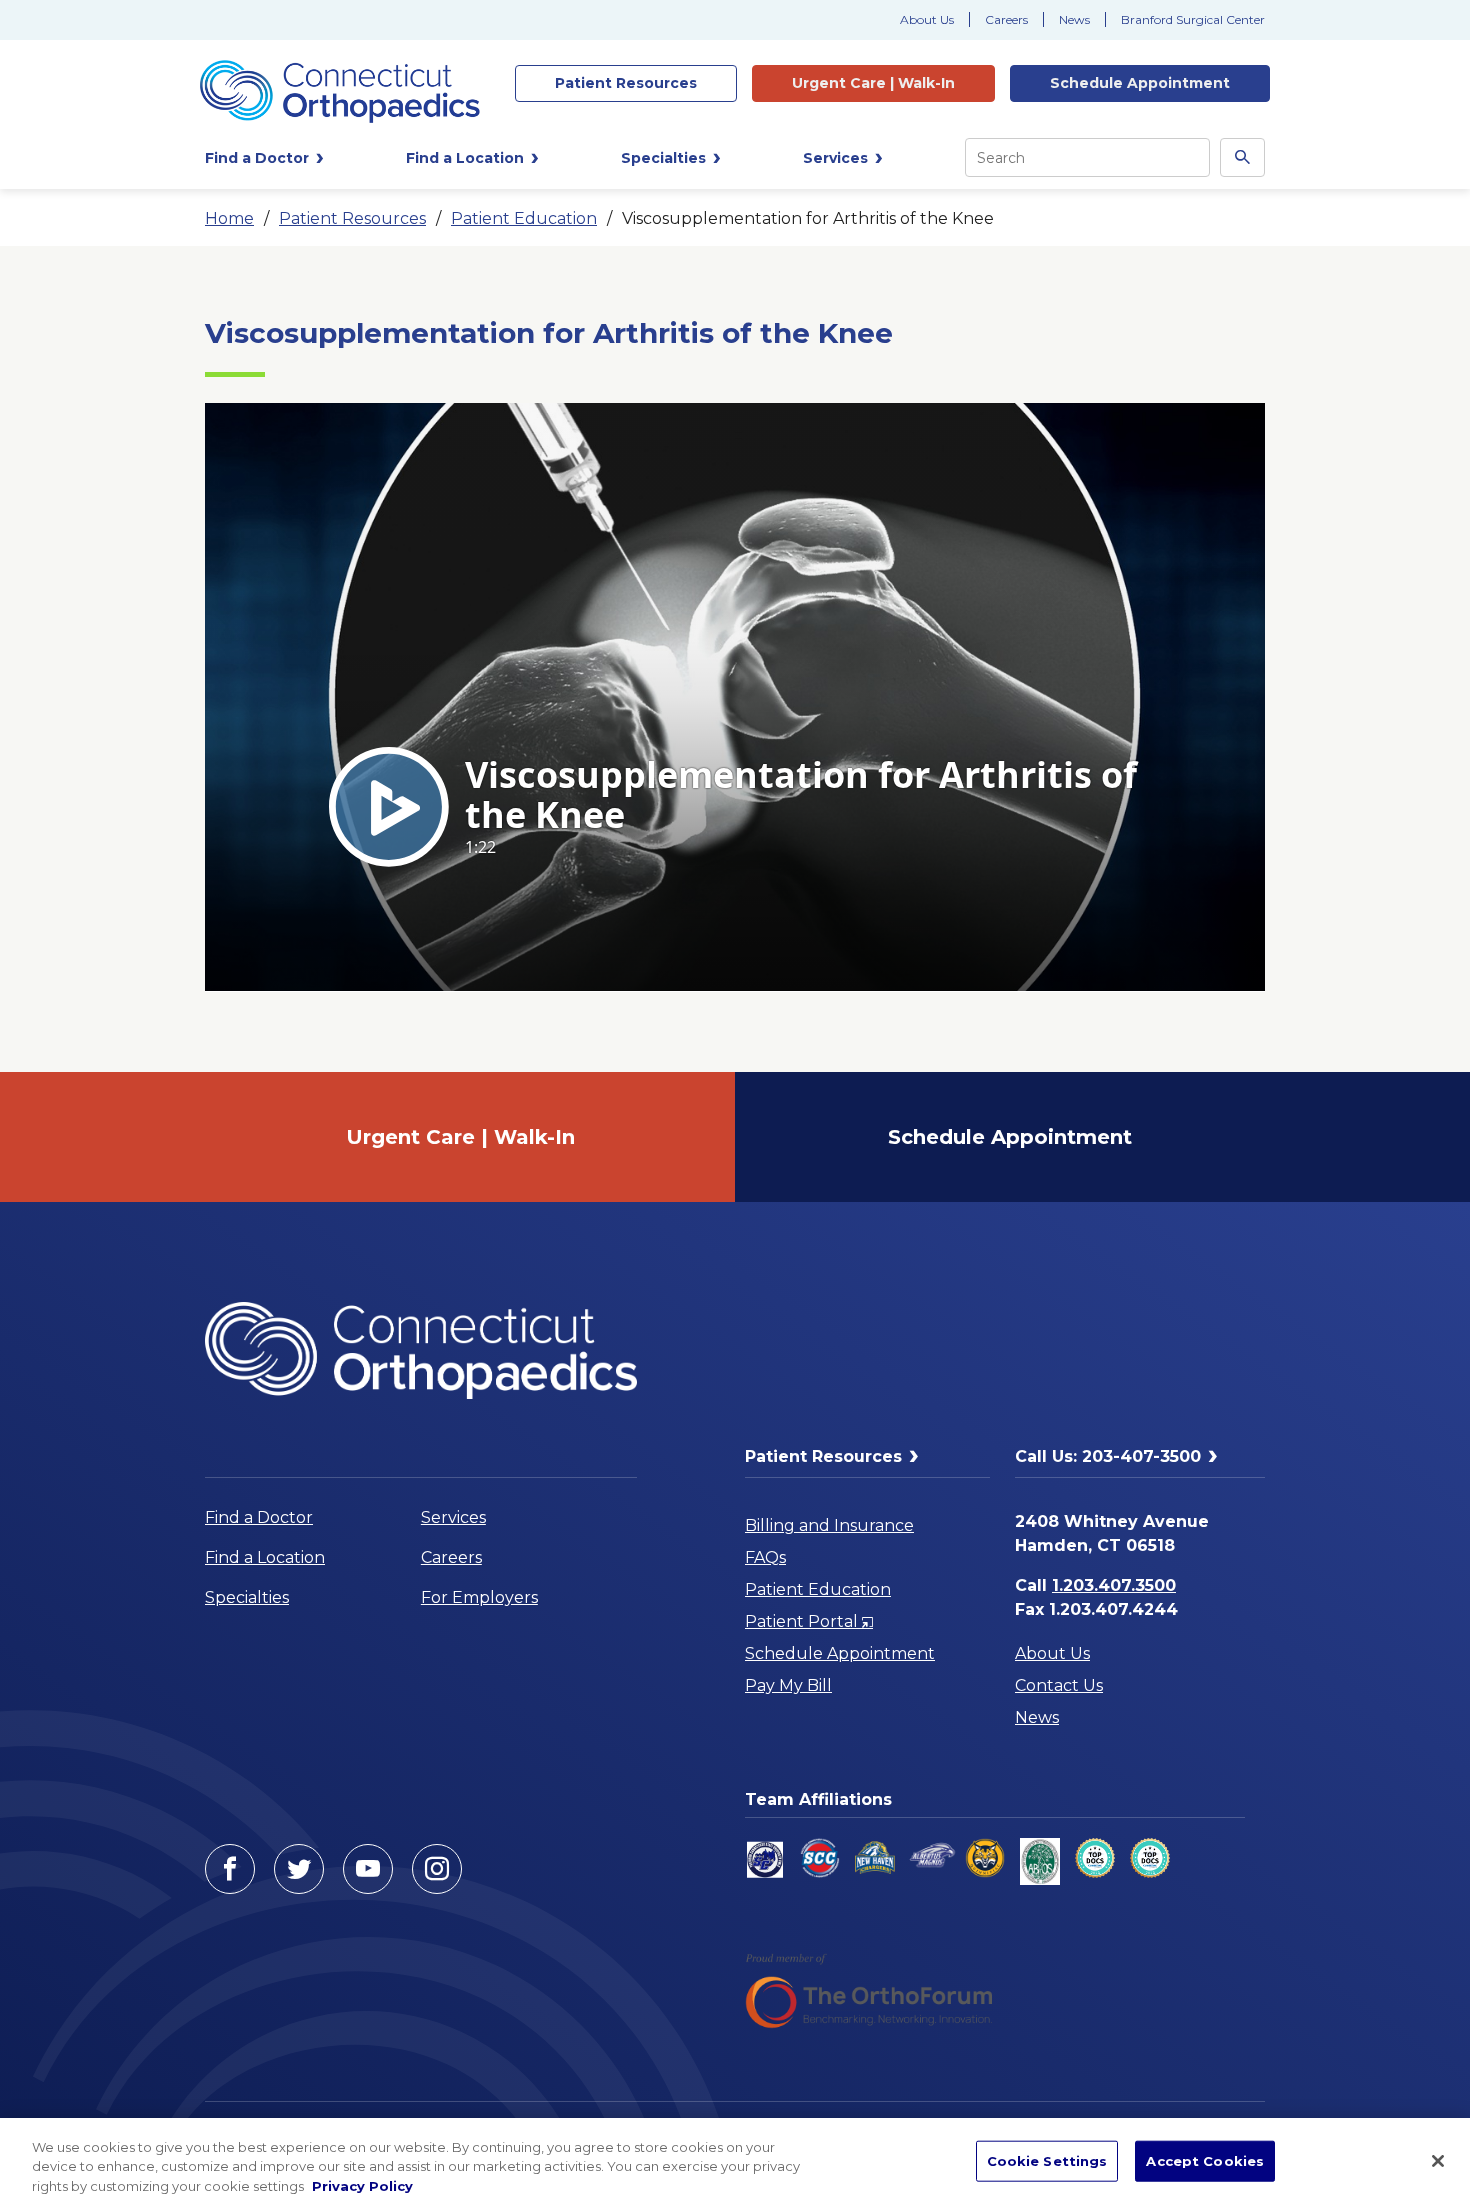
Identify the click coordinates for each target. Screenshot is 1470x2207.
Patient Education (524, 218)
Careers (1006, 19)
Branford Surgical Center (1193, 19)
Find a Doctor (259, 1517)
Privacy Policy (362, 2186)
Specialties (247, 1597)
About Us (927, 19)
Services (453, 1517)
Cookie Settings (1047, 2160)
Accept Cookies (1205, 2160)
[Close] (1438, 2161)
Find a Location (265, 1557)
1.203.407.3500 (1114, 1585)
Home (229, 218)
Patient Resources (352, 218)
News (1074, 19)
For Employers (479, 1597)
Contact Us (1059, 1685)
